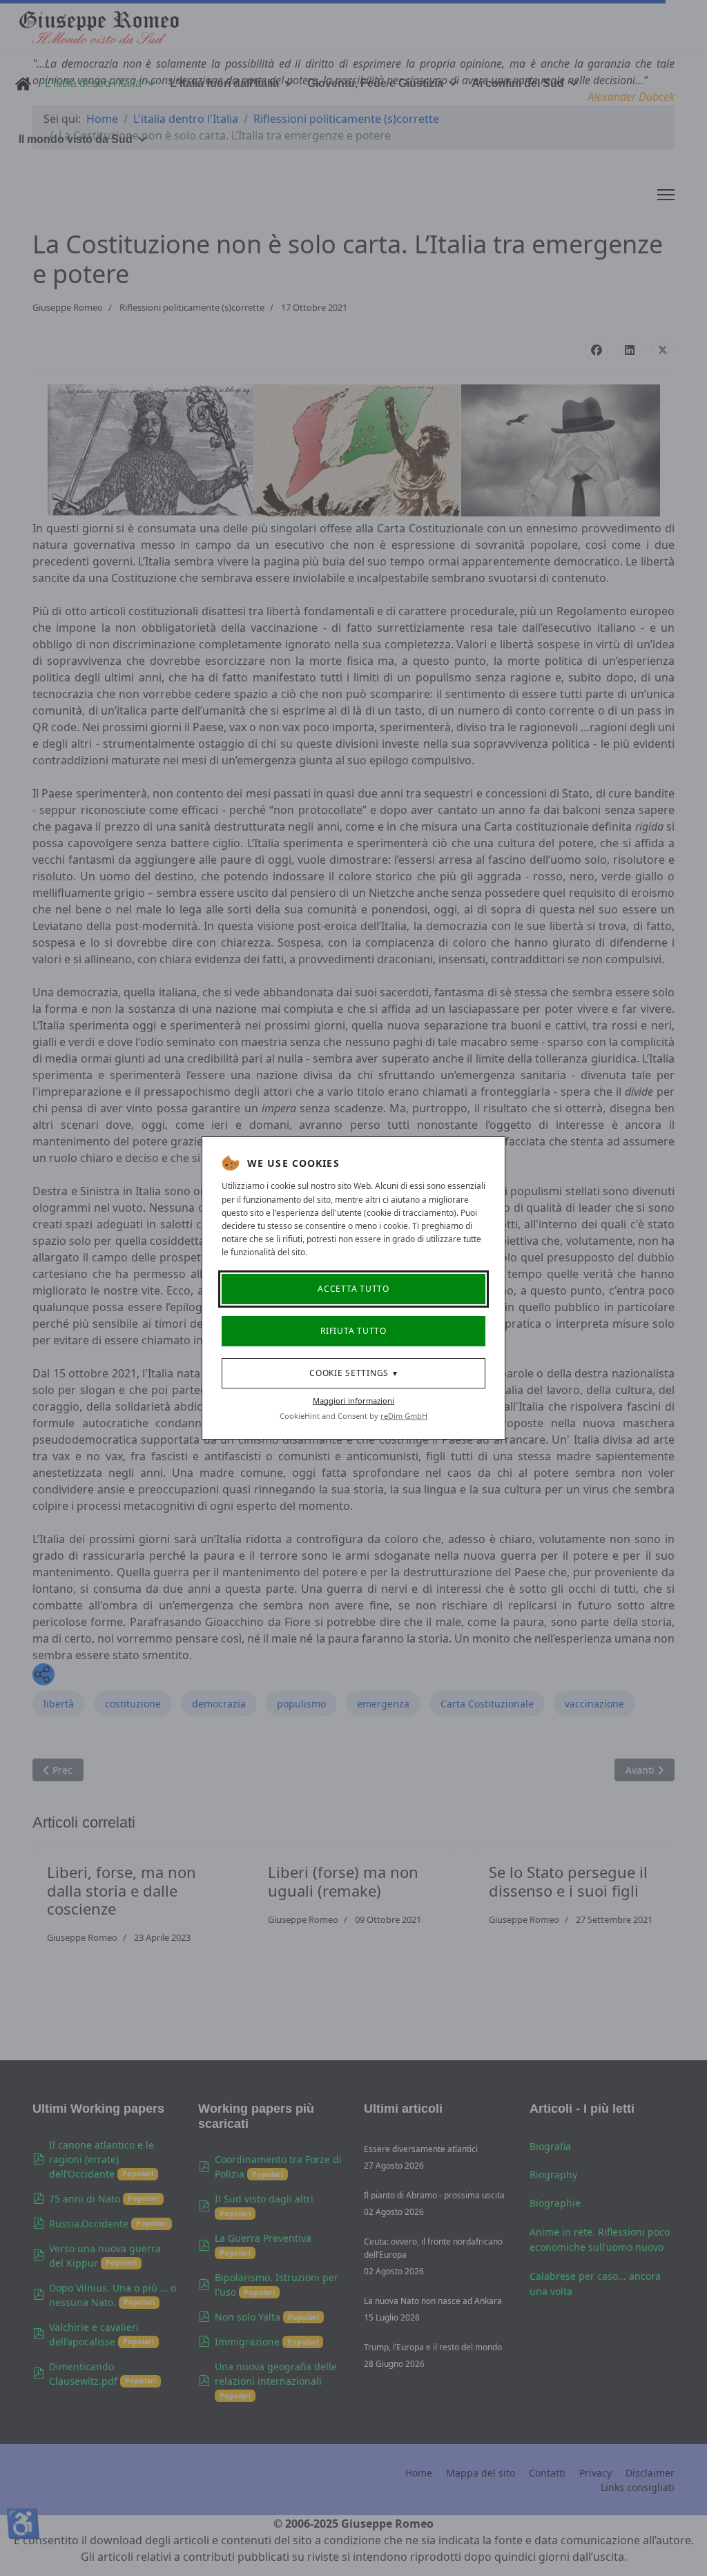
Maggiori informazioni (353, 1401)
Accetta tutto (353, 1289)
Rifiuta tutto (353, 1331)
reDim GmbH (404, 1416)
